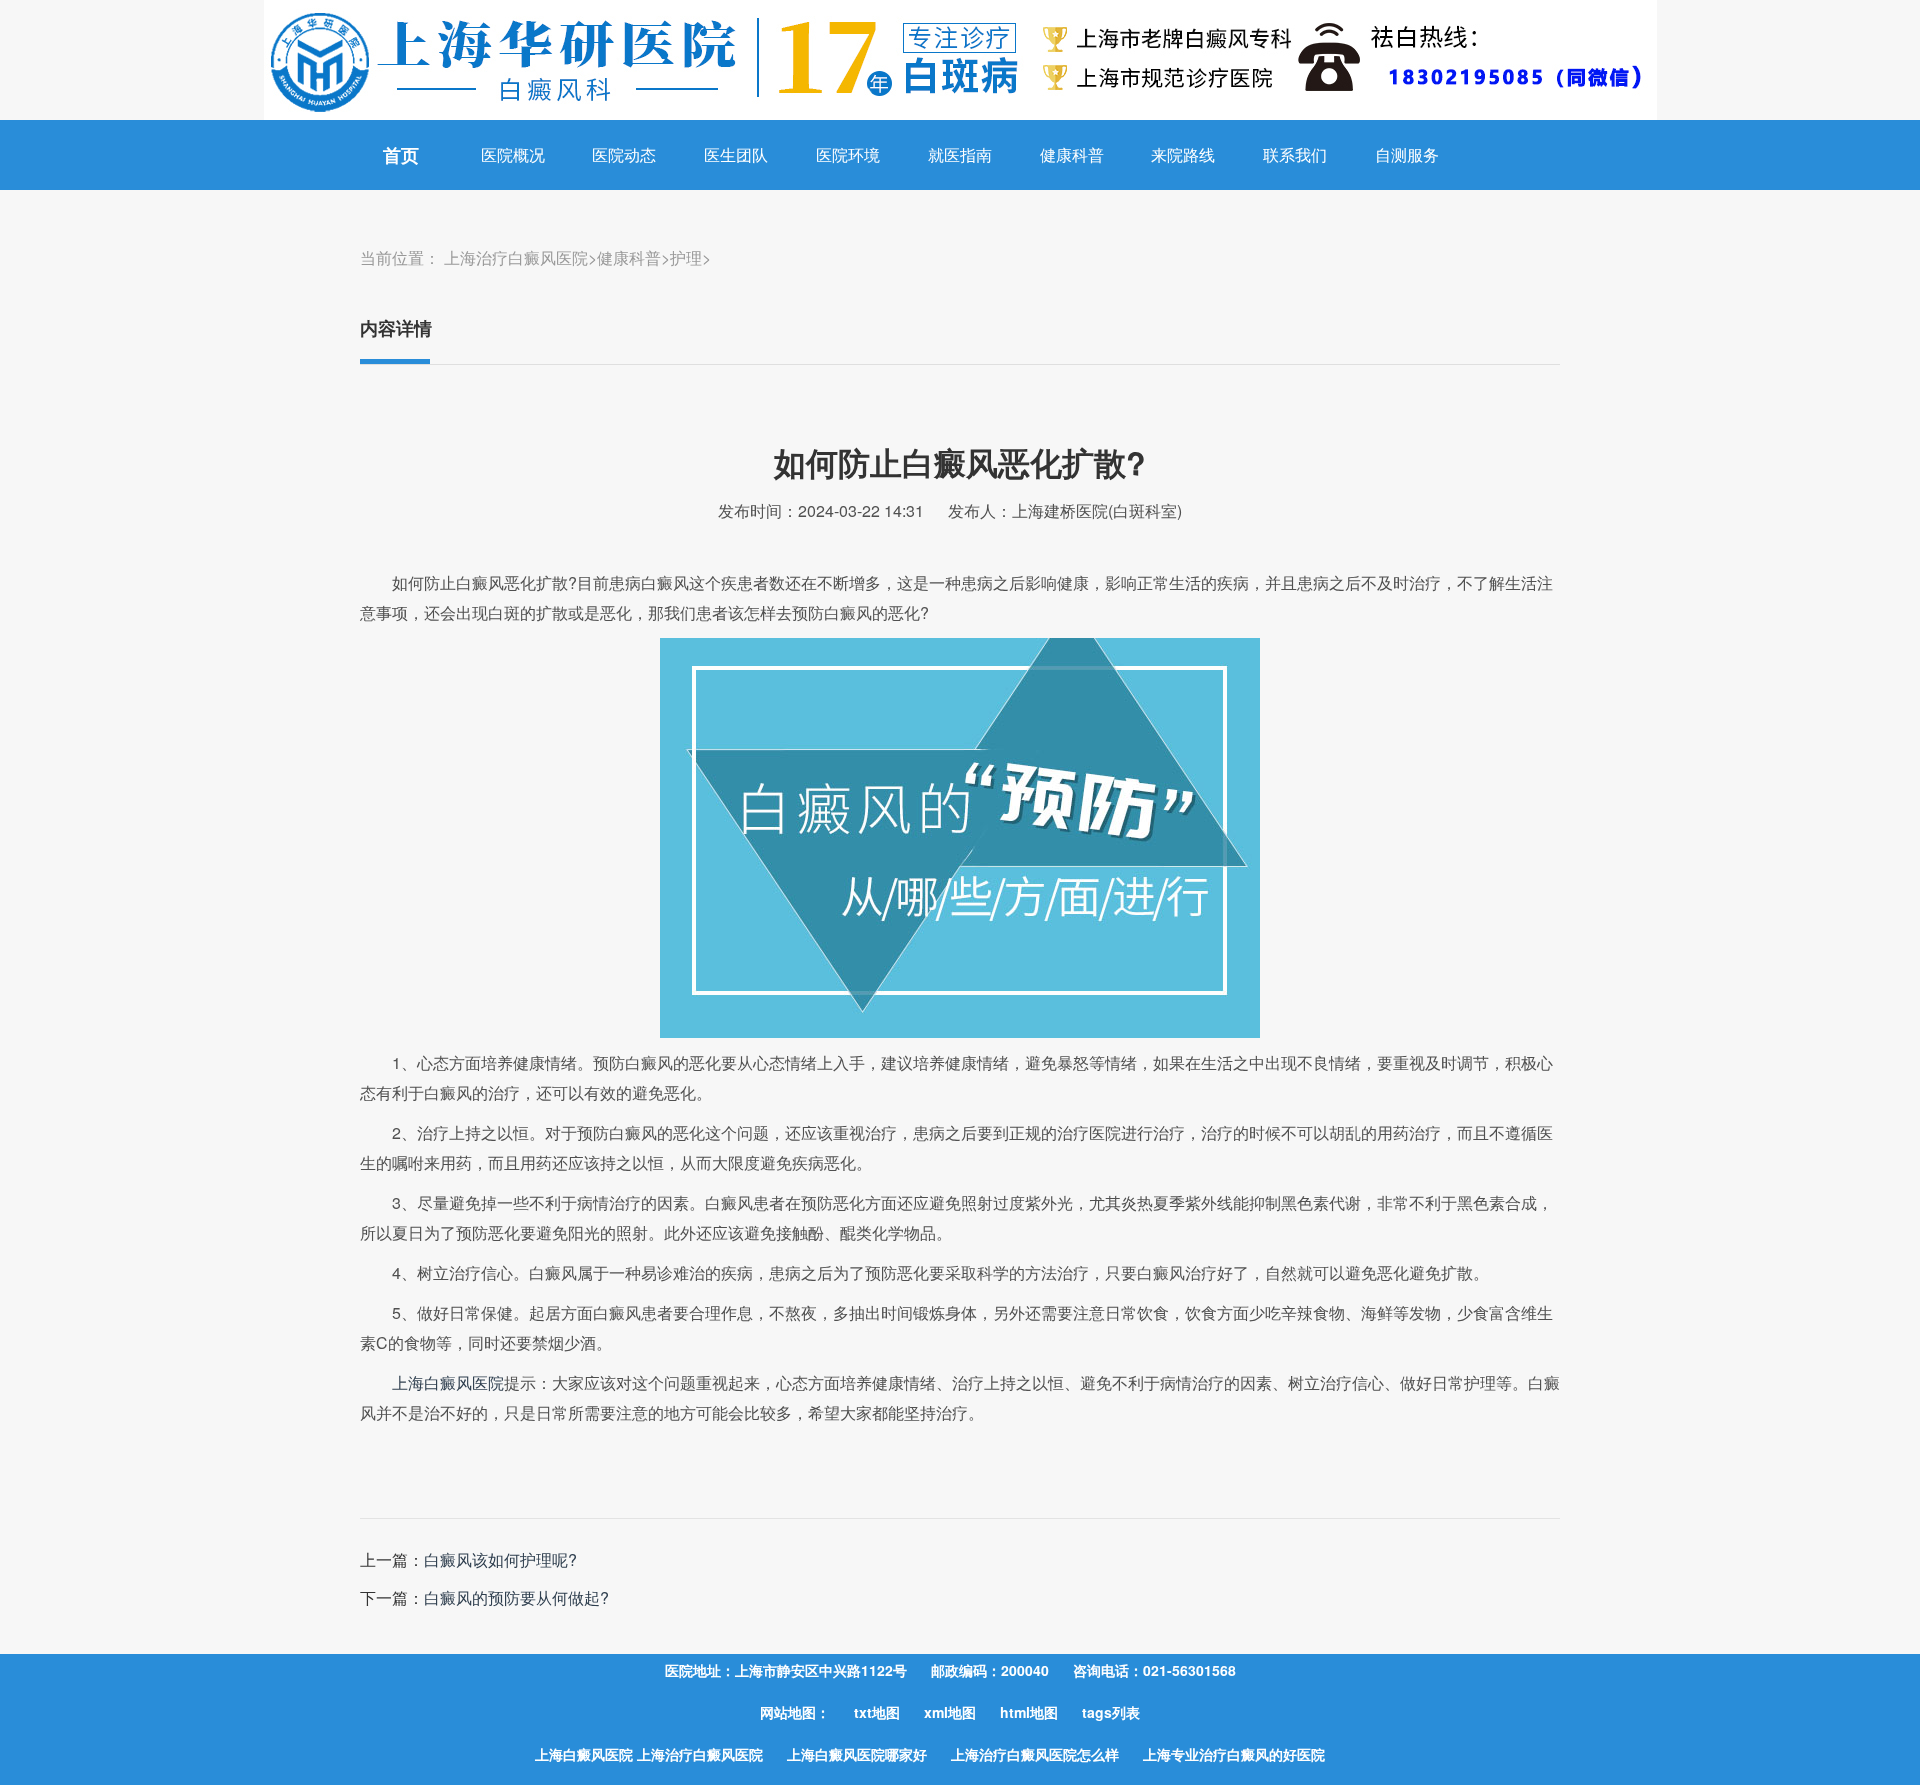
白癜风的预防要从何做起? (516, 1597)
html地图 (1029, 1712)
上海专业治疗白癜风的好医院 (1234, 1754)
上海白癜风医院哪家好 (857, 1754)
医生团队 (736, 154)
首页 (401, 155)
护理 (686, 257)
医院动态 (624, 154)
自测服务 (1407, 154)
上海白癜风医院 (448, 1382)
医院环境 (848, 154)
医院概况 (513, 154)
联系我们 (1295, 154)
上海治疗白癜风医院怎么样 (1035, 1754)
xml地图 (950, 1712)
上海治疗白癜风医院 (516, 257)
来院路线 (1183, 154)
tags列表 (1111, 1712)
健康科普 (1072, 154)
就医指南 (960, 154)
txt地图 (877, 1712)
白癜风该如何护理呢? (500, 1559)
